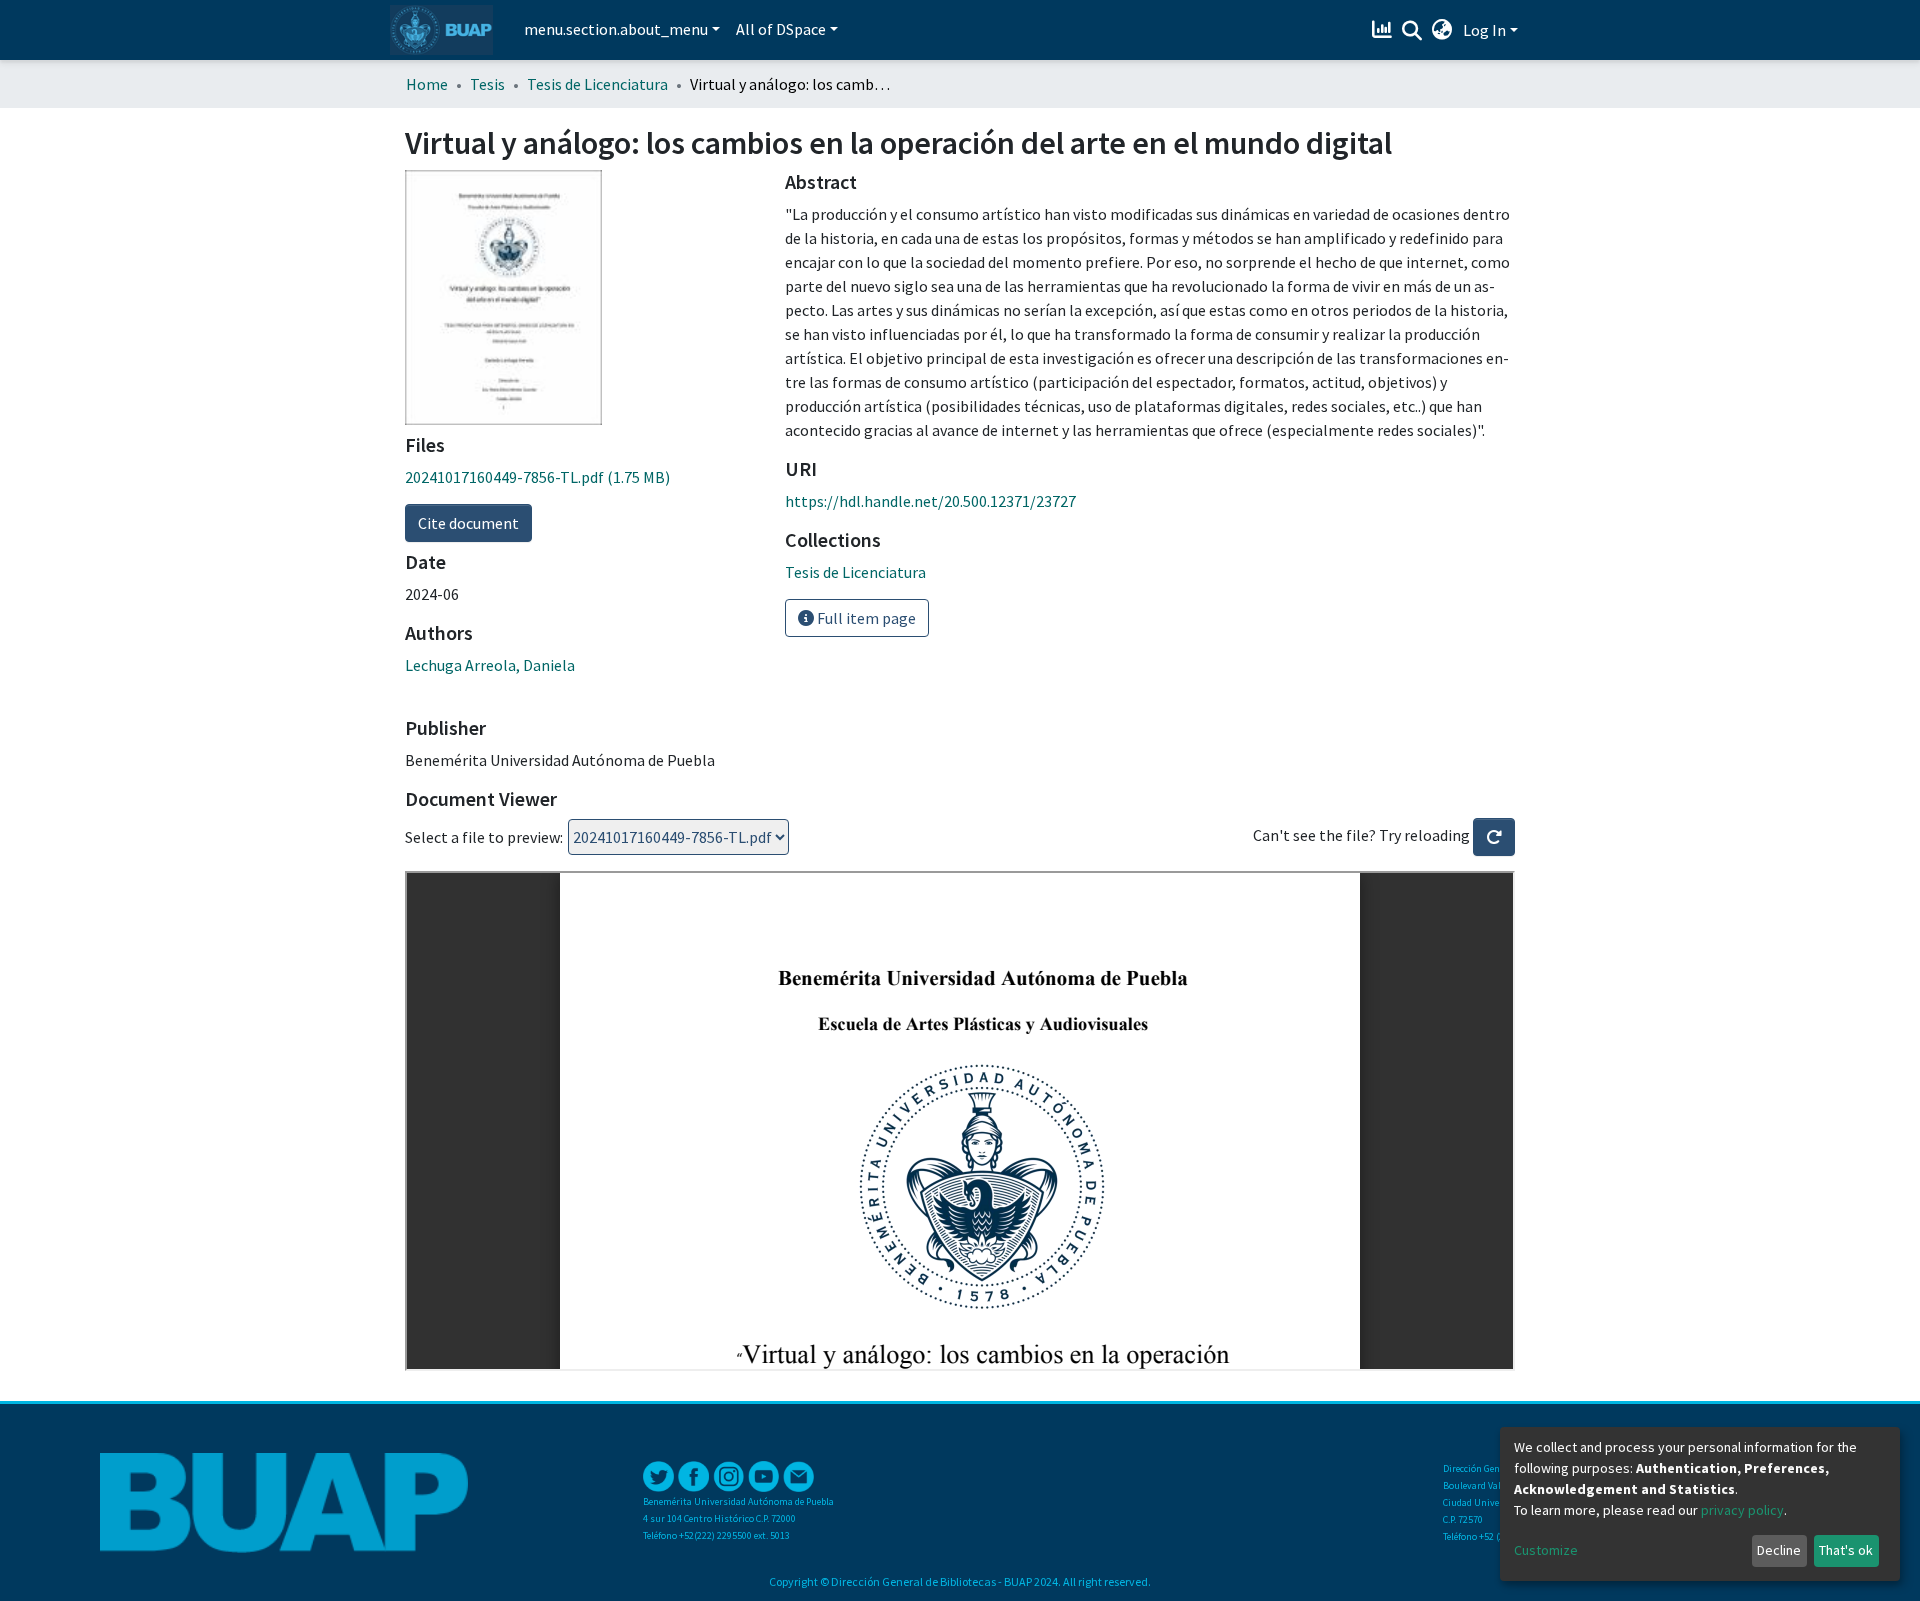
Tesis (487, 84)
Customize (1546, 1550)
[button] (1442, 30)
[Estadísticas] (1384, 30)
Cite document (468, 523)
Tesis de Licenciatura (597, 84)
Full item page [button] (865, 618)
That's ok (1846, 1550)
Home (427, 84)
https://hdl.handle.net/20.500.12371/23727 (930, 501)
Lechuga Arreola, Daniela (490, 665)
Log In (1484, 30)
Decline (1779, 1550)
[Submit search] (1412, 31)
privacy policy (1742, 1510)
